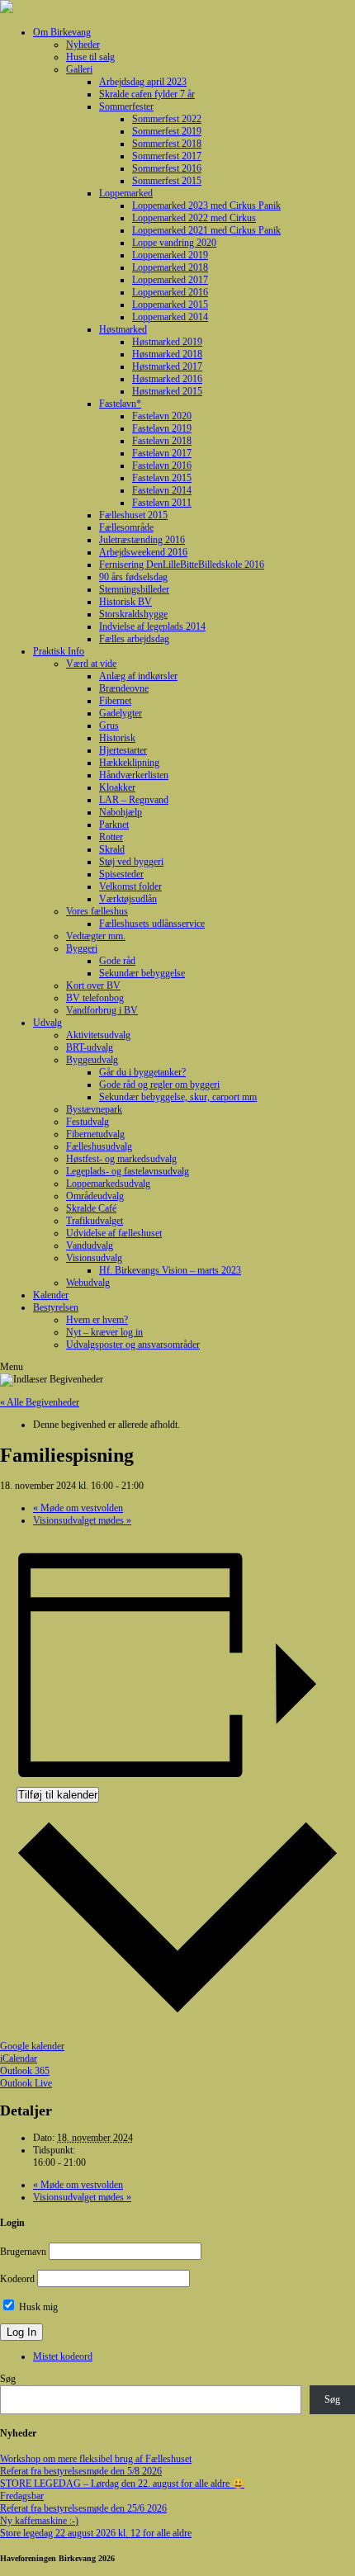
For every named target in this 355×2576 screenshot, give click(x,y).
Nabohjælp (121, 812)
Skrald (112, 849)
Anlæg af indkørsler (138, 676)
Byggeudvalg (92, 1060)
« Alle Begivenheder (40, 1402)
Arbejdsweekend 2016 (143, 552)
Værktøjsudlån (128, 899)
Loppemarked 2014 (170, 317)
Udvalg (47, 1023)
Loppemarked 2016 (170, 292)
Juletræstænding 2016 (142, 540)
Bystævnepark (94, 1109)
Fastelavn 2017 (162, 453)
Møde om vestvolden (78, 1508)
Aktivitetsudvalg (98, 1035)
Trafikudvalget (95, 1221)
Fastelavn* (120, 404)
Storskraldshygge (133, 614)
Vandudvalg (90, 1245)
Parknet (114, 825)
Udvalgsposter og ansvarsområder (133, 1345)
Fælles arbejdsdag (134, 639)
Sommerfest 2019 (167, 131)
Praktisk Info (59, 651)
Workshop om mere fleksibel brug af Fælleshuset (96, 2459)
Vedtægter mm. (96, 936)
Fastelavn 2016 (162, 466)
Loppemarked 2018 (170, 267)
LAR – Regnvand (134, 800)
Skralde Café (91, 1208)
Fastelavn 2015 (162, 478)
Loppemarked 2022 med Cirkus (194, 218)
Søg (8, 2379)
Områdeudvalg (95, 1196)
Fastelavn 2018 (162, 441)
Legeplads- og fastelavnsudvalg (128, 1171)
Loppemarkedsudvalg (108, 1184)
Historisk (117, 738)
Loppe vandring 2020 (174, 243)
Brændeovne (124, 688)
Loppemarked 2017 (170, 280)
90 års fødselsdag (133, 577)
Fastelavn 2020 (162, 416)
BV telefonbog (95, 998)
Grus (109, 726)
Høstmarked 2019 (167, 342)
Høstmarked (123, 329)
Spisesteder (121, 874)
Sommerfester (126, 106)
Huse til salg (90, 57)
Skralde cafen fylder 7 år (147, 94)
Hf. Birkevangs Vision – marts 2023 (170, 1270)
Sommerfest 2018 (167, 144)
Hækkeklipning (129, 763)
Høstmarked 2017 (167, 366)
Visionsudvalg (94, 1258)
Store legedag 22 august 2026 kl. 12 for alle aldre (96, 2533)
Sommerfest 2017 (167, 156)
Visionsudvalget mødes (82, 1520)
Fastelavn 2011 (162, 503)
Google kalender (32, 2046)
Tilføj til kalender (58, 1795)
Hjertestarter (123, 750)
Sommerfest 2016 (167, 168)
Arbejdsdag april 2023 (143, 82)
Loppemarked (126, 193)
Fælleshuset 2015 (133, 515)
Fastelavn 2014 (162, 490)
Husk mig (37, 2307)
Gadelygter (121, 713)
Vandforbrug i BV (102, 1010)
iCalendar (19, 2058)
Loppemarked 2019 (170, 255)
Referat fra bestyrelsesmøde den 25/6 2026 (83, 2508)
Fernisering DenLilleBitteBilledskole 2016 (182, 565)
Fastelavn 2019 (162, 428)
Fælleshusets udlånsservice (152, 924)
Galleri (79, 69)
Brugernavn (23, 2252)
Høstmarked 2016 (167, 379)
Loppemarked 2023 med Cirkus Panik (206, 206)
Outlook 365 (25, 2071)
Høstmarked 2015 (167, 391)
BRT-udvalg (90, 1047)
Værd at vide (91, 664)
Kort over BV (93, 985)
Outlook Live (26, 2083)
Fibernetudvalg (95, 1134)
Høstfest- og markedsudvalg (121, 1159)
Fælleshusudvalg (99, 1146)
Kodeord (17, 2279)
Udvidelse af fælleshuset (114, 1233)
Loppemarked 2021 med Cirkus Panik (206, 230)
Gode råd (117, 961)
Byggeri (82, 948)
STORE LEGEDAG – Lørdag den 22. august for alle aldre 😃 (122, 2484)
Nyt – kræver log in (104, 1332)
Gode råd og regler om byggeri (159, 1085)
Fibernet (115, 701)
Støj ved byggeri (131, 862)
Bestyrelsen (56, 1307)
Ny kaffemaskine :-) (39, 2521)
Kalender (51, 1295)
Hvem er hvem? (97, 1320)
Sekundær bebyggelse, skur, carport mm (178, 1097)
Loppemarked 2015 (170, 305)
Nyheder (83, 45)
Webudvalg (88, 1283)
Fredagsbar (22, 2496)
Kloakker (117, 787)
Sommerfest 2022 (167, 119)
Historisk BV (125, 602)
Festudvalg (88, 1122)
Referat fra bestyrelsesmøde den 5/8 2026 (81, 2471)
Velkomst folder (130, 886)
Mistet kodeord (63, 2356)
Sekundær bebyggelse (142, 973)
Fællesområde (126, 527)
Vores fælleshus (97, 911)
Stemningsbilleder (134, 589)
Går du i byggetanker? (142, 1072)
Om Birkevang (62, 32)
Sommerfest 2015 (167, 181)
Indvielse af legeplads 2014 (152, 626)
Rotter (111, 837)
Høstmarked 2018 (167, 354)
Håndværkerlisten (134, 775)
